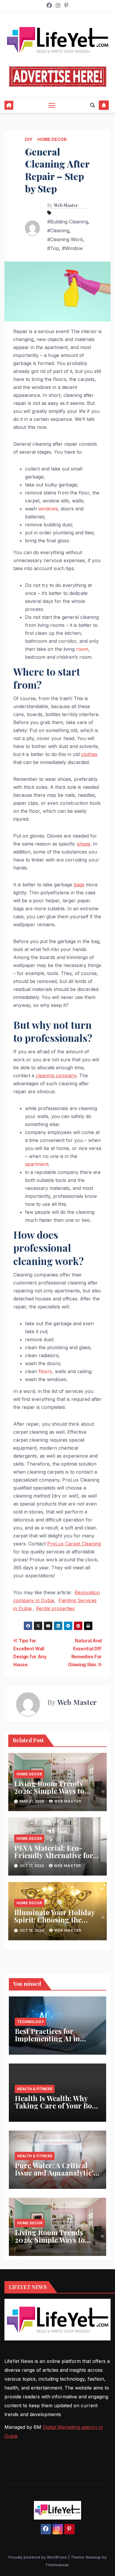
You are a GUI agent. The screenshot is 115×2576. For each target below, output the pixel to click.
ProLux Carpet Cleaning (74, 1544)
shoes (84, 844)
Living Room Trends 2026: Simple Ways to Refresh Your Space (49, 1791)
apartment (37, 1164)
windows (48, 509)
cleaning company (56, 1076)
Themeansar (57, 2565)
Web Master (66, 205)
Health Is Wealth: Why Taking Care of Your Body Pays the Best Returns (57, 2105)
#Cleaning (58, 231)
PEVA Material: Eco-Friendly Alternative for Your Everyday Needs (54, 1855)
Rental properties (55, 1608)
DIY (29, 139)
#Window (72, 248)
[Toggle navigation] (52, 105)
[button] (93, 105)
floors (45, 1371)
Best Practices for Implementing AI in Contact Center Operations (47, 2042)
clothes (89, 754)
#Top (53, 248)
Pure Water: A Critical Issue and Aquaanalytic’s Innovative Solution (56, 2173)
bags (79, 885)
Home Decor (52, 139)
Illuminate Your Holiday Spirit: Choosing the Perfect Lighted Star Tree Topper (56, 1923)
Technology (31, 2022)
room (82, 649)
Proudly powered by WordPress (38, 2557)
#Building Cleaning (68, 222)
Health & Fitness (35, 2089)
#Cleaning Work (65, 239)
